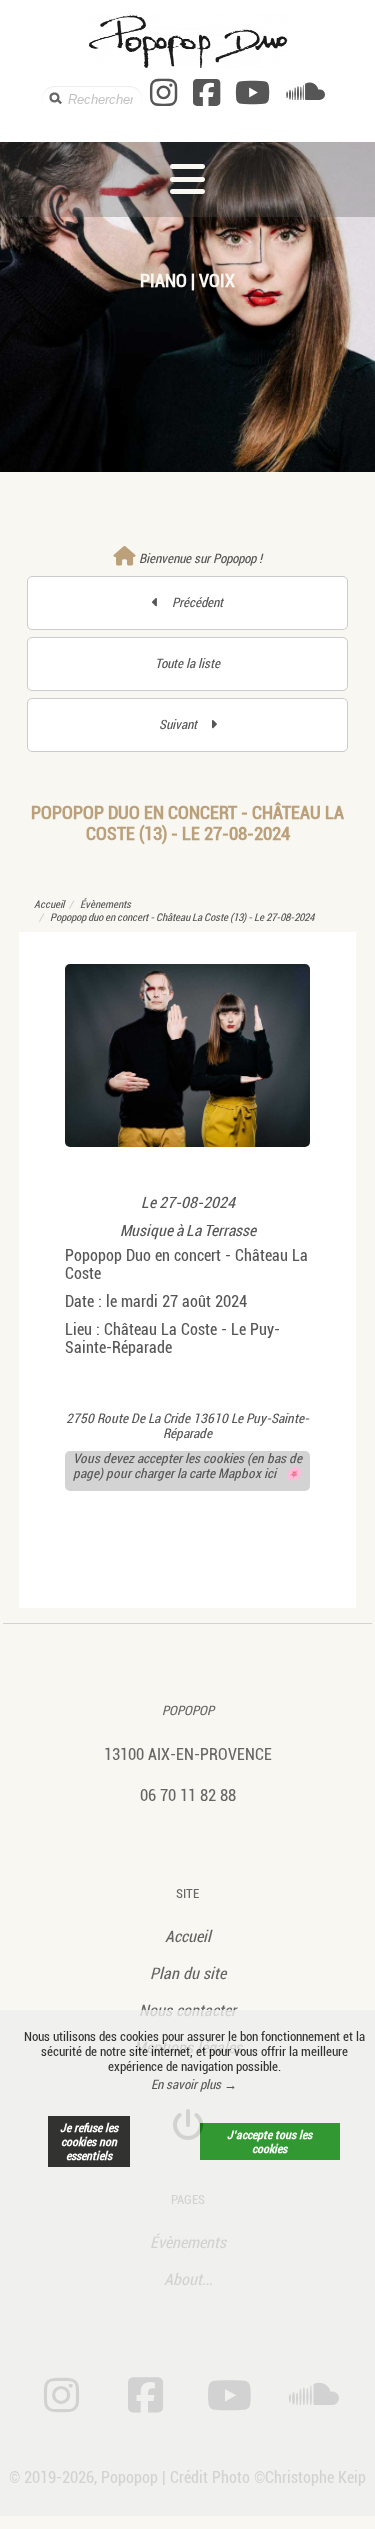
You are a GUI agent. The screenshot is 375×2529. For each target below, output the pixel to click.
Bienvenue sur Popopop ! (199, 558)
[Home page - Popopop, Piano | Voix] (188, 41)
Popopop (188, 1710)
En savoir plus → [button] (194, 2084)
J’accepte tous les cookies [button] (269, 2142)
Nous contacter (187, 2010)
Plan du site (188, 1973)
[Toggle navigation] (187, 179)
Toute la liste (187, 663)
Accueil (49, 904)
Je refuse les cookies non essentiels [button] (89, 2142)
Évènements (105, 904)
